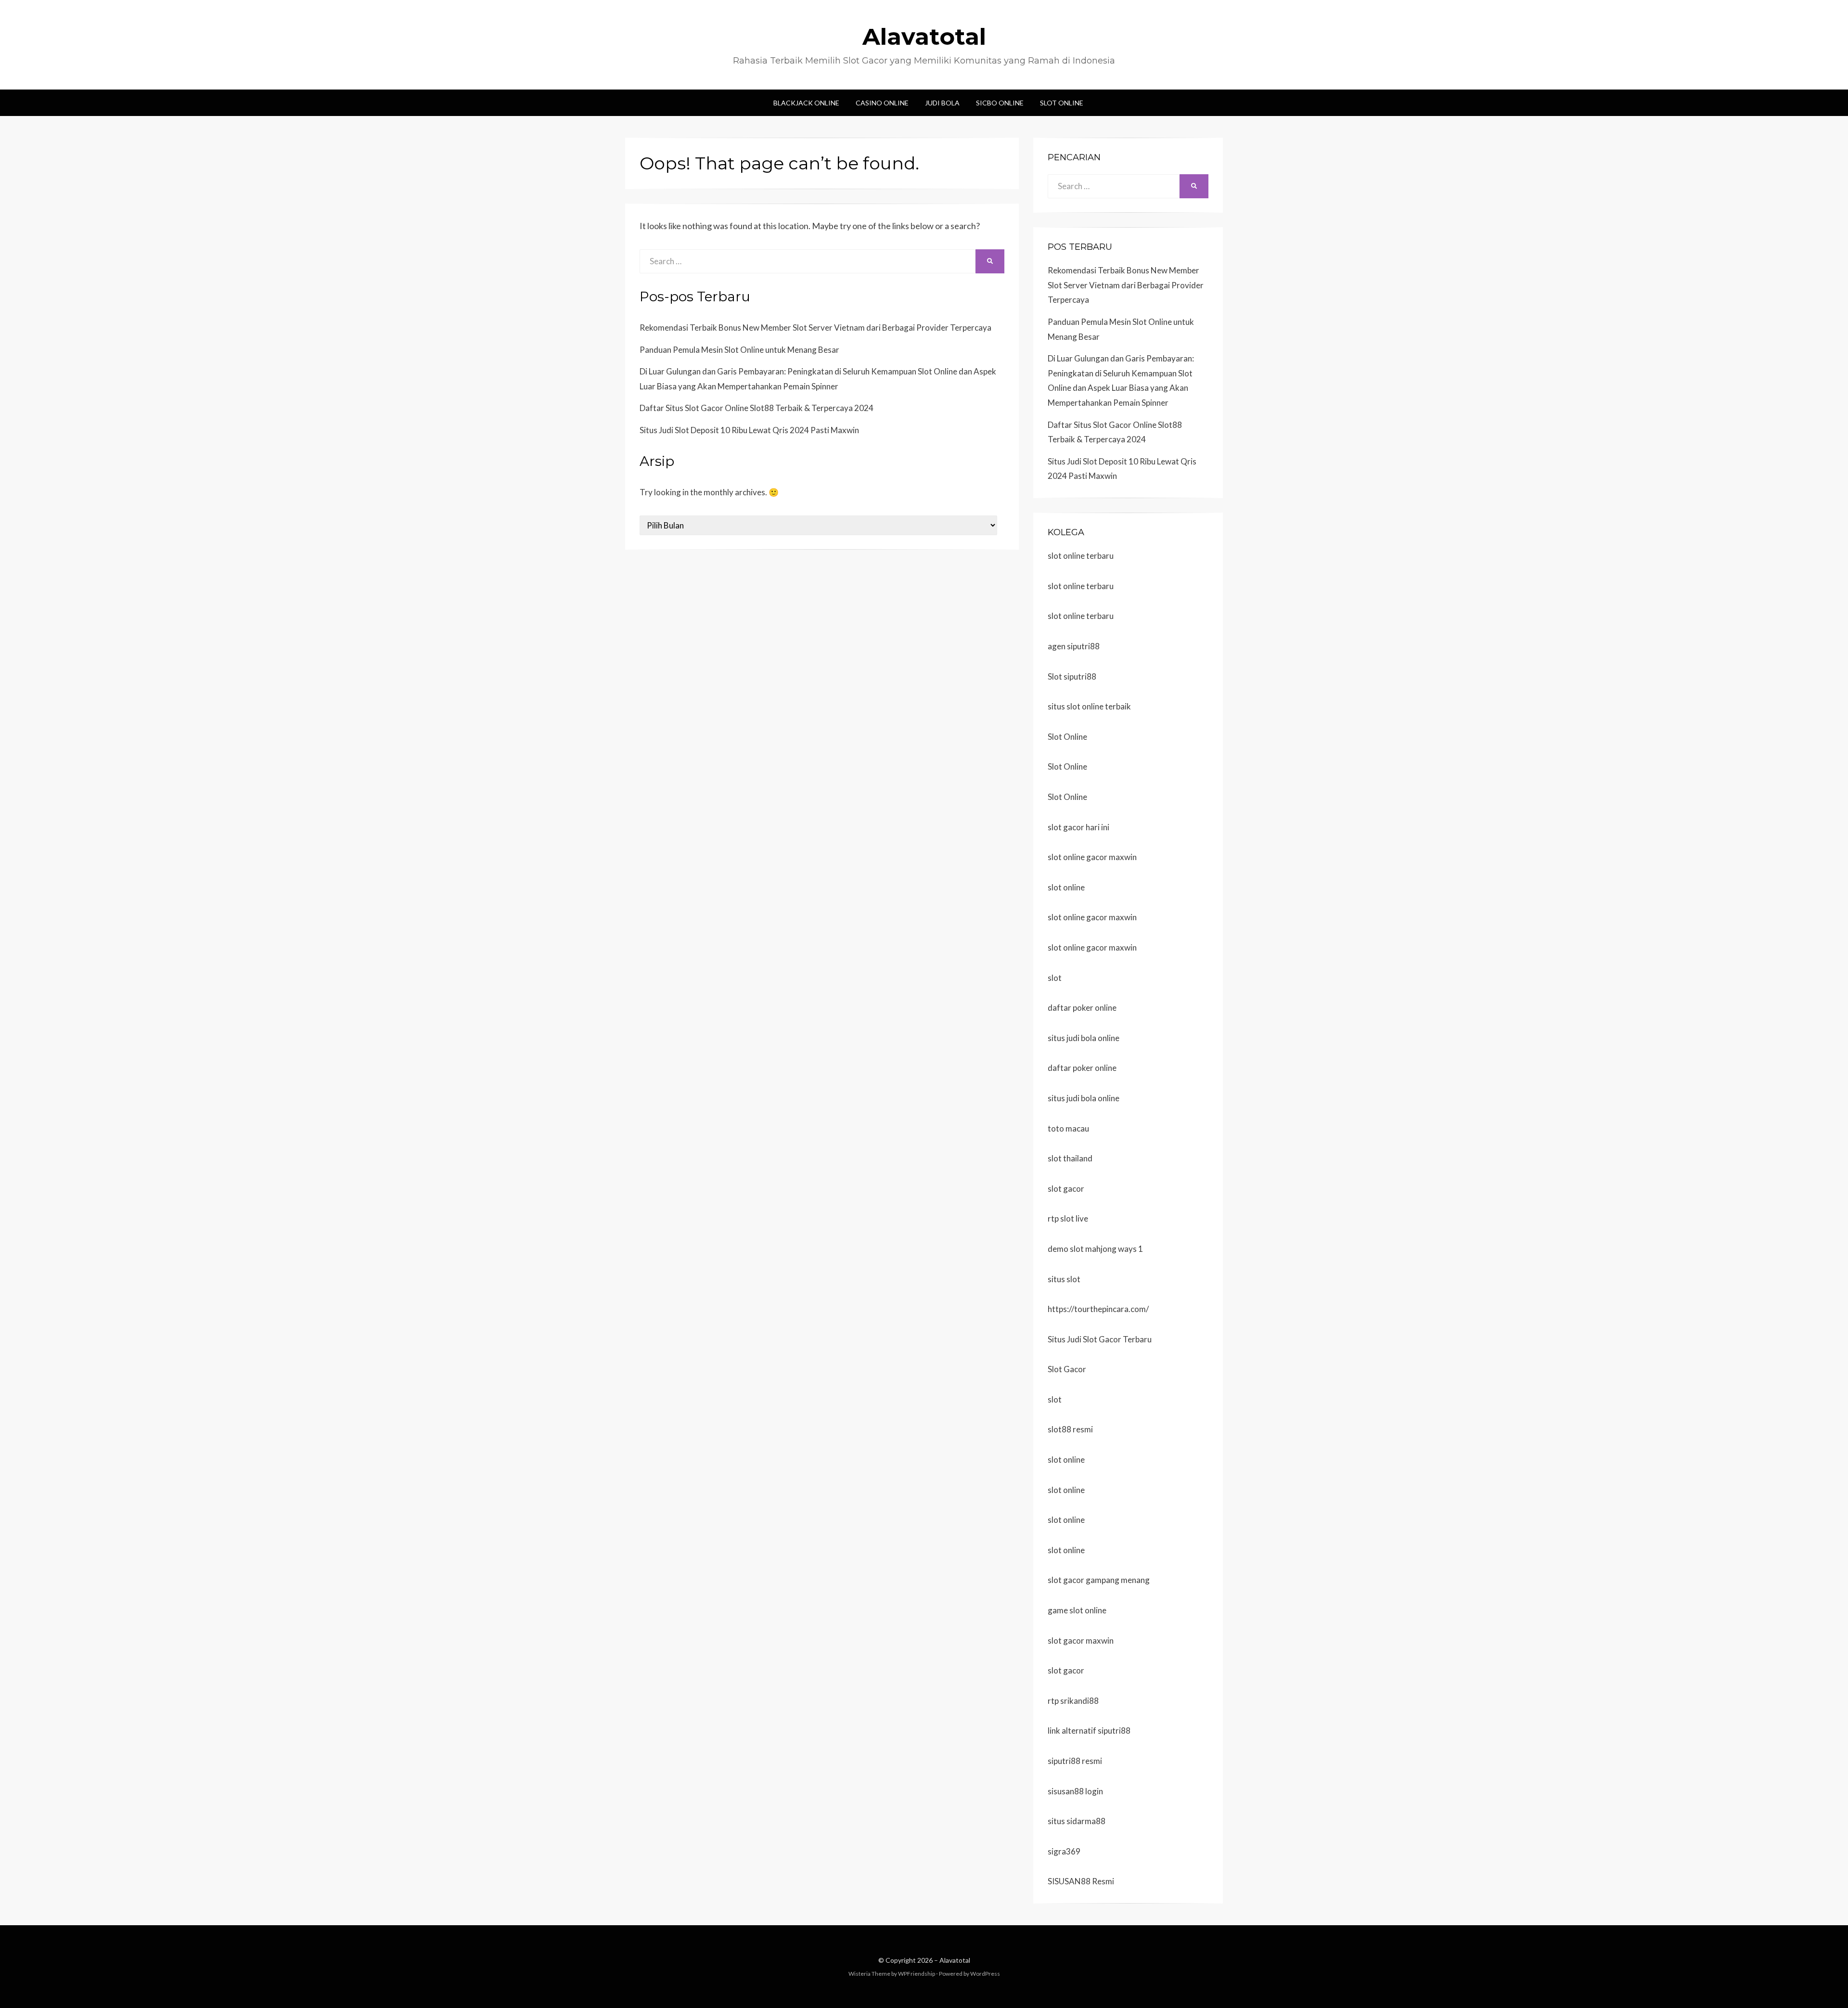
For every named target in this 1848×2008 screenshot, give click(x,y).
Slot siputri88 (1072, 676)
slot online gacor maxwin (1092, 857)
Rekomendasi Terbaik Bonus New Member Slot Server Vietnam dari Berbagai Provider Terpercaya (815, 328)
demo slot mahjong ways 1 (1095, 1249)
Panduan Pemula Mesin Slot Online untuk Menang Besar (739, 350)
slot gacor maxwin (1081, 1641)
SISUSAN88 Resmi (1081, 1881)
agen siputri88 (1074, 646)
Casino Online (882, 103)
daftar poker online (1082, 1008)
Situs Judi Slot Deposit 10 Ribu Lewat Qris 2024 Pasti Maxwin (749, 430)
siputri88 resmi (1075, 1761)
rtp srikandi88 (1073, 1701)
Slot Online (1062, 103)
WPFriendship (917, 1974)
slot (1055, 978)
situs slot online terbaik (1089, 706)
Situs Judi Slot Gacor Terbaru (1100, 1339)
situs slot (1064, 1279)
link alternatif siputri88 (1089, 1731)
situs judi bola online (1084, 1038)
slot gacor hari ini (1078, 827)
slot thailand (1070, 1158)
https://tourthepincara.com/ (1098, 1309)
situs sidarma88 (1077, 1821)
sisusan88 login (1075, 1791)
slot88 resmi (1070, 1429)
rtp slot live (1068, 1218)
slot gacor (1066, 1189)
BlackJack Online (806, 103)
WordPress (985, 1974)
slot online (1066, 887)
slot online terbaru (1081, 556)
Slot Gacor (1067, 1369)
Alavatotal (924, 37)
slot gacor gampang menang (1099, 1580)
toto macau (1068, 1128)
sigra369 (1064, 1851)
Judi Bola (942, 103)
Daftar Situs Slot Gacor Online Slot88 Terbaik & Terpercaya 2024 (757, 408)
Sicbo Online (1000, 103)
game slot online (1077, 1610)
